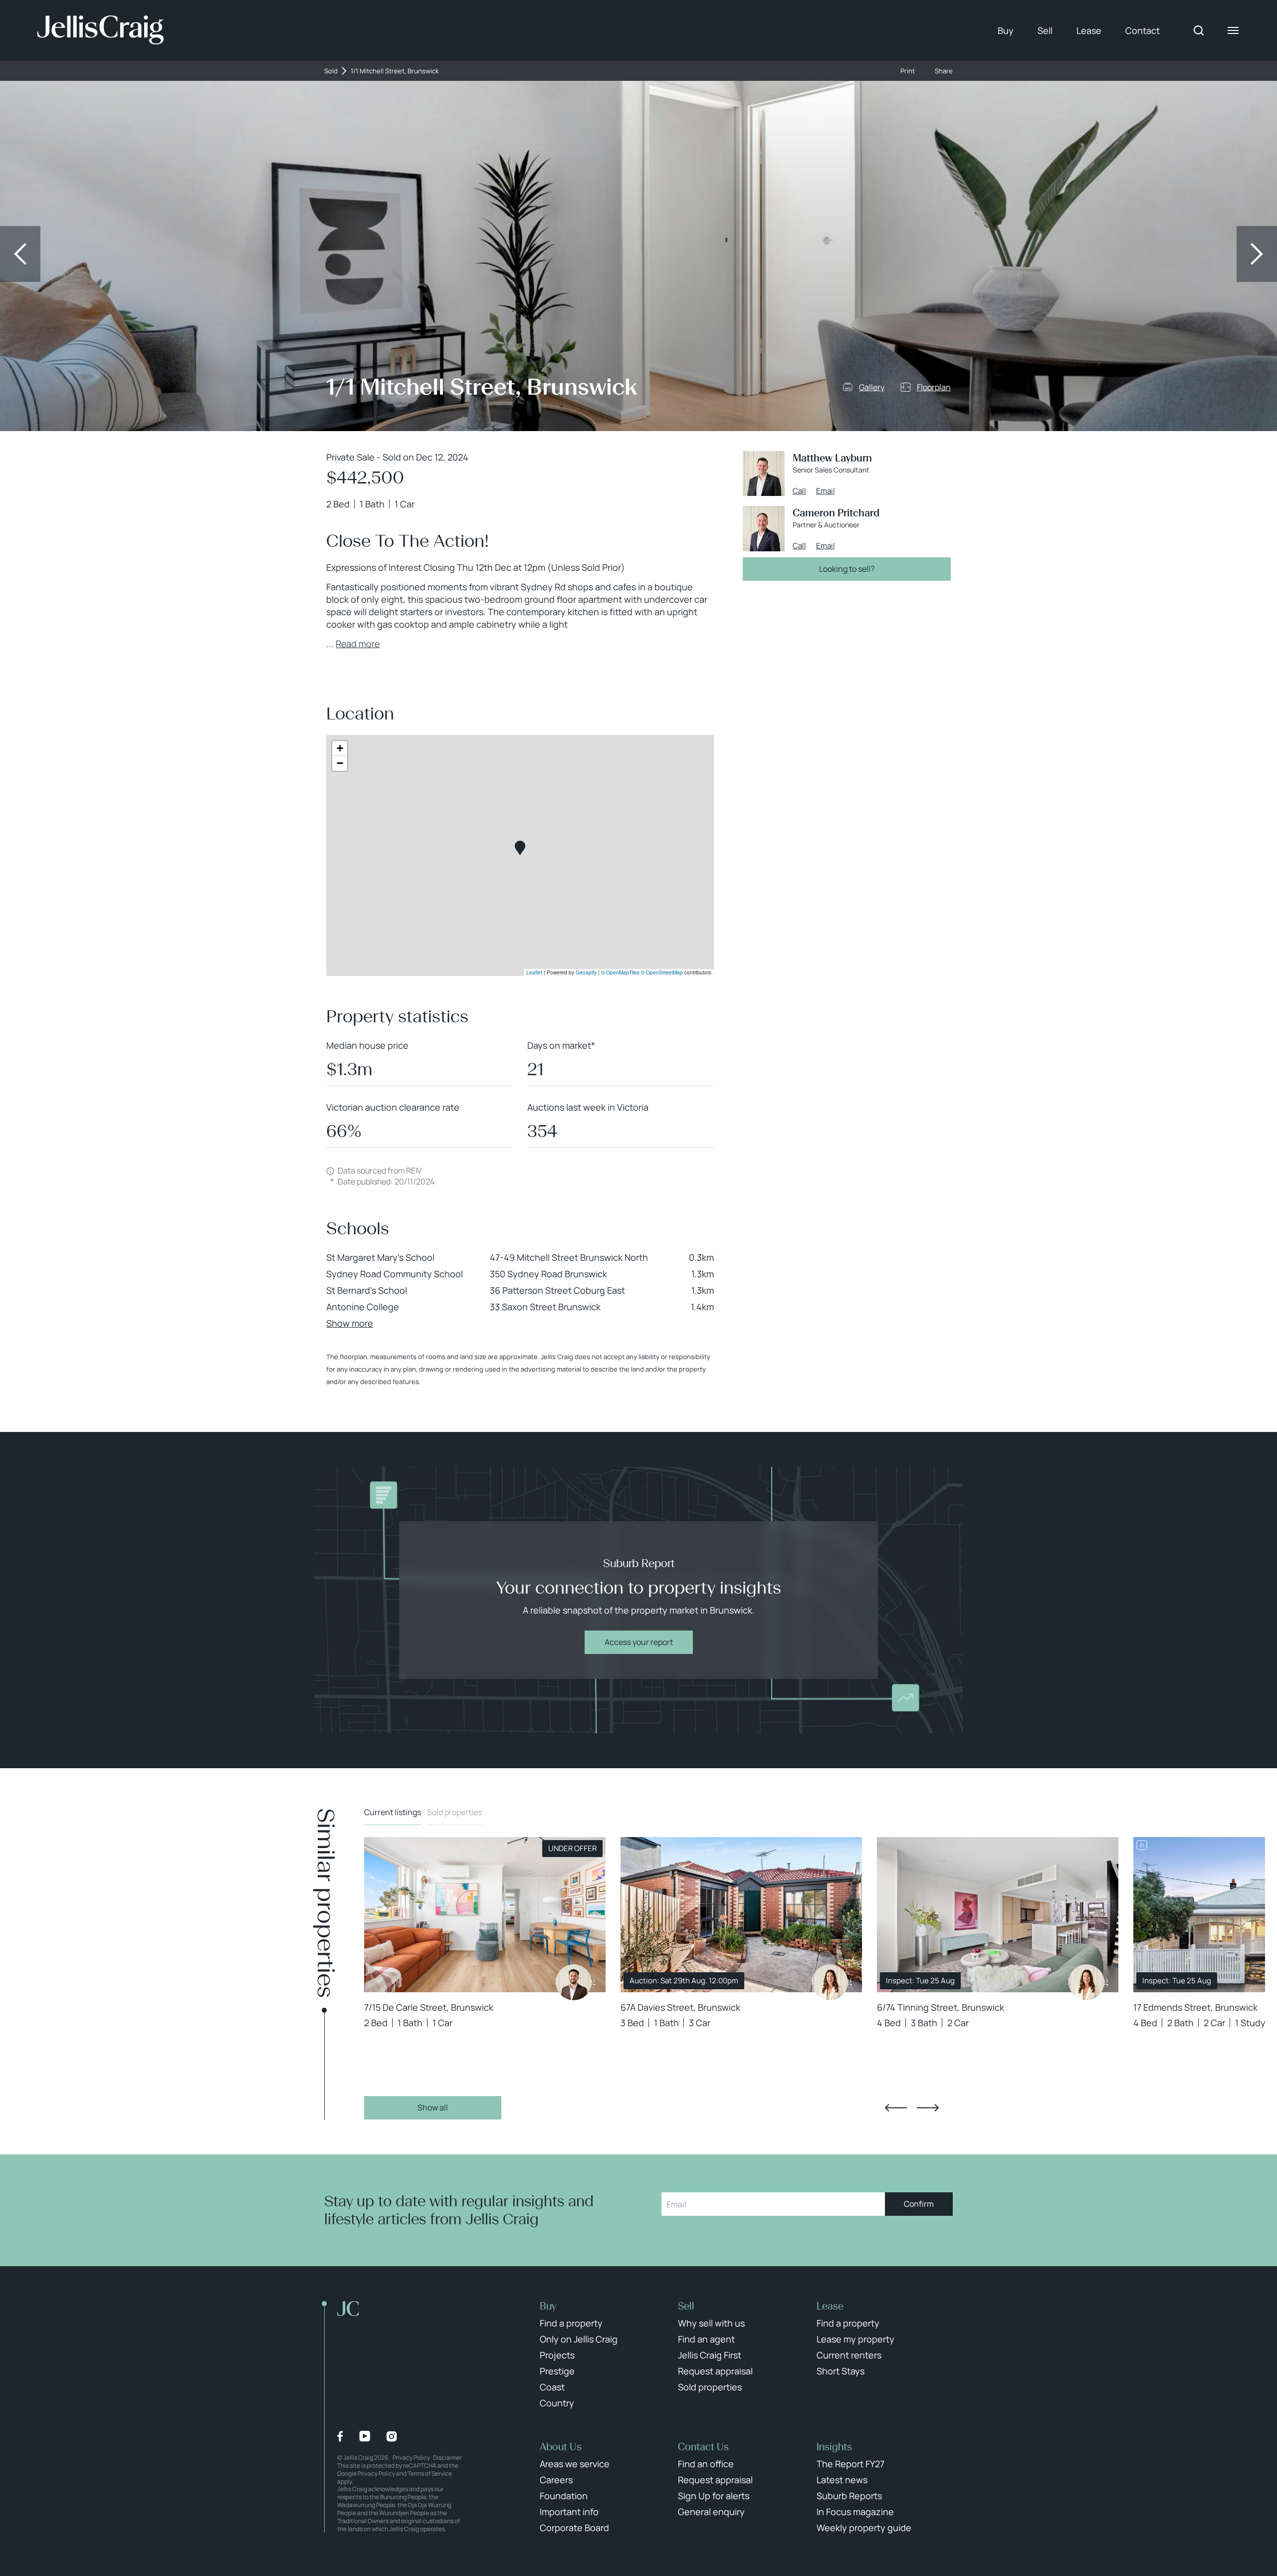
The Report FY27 (851, 2464)
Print (908, 71)
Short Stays (841, 2371)
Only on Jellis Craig (579, 2339)
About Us (561, 2447)
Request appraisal (715, 2371)
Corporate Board (574, 2528)
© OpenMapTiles (620, 972)
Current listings (393, 1812)
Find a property (571, 2323)
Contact (1143, 30)
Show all (433, 2108)
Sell (1045, 30)
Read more (358, 644)
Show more (350, 1323)
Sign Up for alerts (714, 2496)
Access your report (639, 1642)
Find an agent (706, 2339)
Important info (569, 2512)
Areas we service (575, 2464)
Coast (552, 2387)
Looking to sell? (847, 569)
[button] (520, 848)
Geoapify (586, 972)
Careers (556, 2480)
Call (799, 491)
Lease (1089, 30)
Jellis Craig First (710, 2355)
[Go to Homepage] (101, 30)
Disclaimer (447, 2458)
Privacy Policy (411, 2458)
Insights (834, 2447)
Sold (331, 71)
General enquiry (711, 2512)
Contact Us (703, 2447)
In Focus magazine (855, 2512)
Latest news (842, 2480)
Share (944, 71)
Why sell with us (711, 2323)
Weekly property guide (864, 2528)
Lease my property (855, 2339)
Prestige (557, 2371)
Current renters (849, 2355)
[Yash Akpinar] (574, 1982)
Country (557, 2403)
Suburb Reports (849, 2496)
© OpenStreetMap (662, 972)
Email (826, 491)
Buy (1006, 30)
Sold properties (454, 1812)
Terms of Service (430, 2473)
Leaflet (534, 972)
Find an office (706, 2464)
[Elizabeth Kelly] (830, 1982)
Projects (557, 2355)
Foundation (564, 2496)
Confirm (919, 2204)
